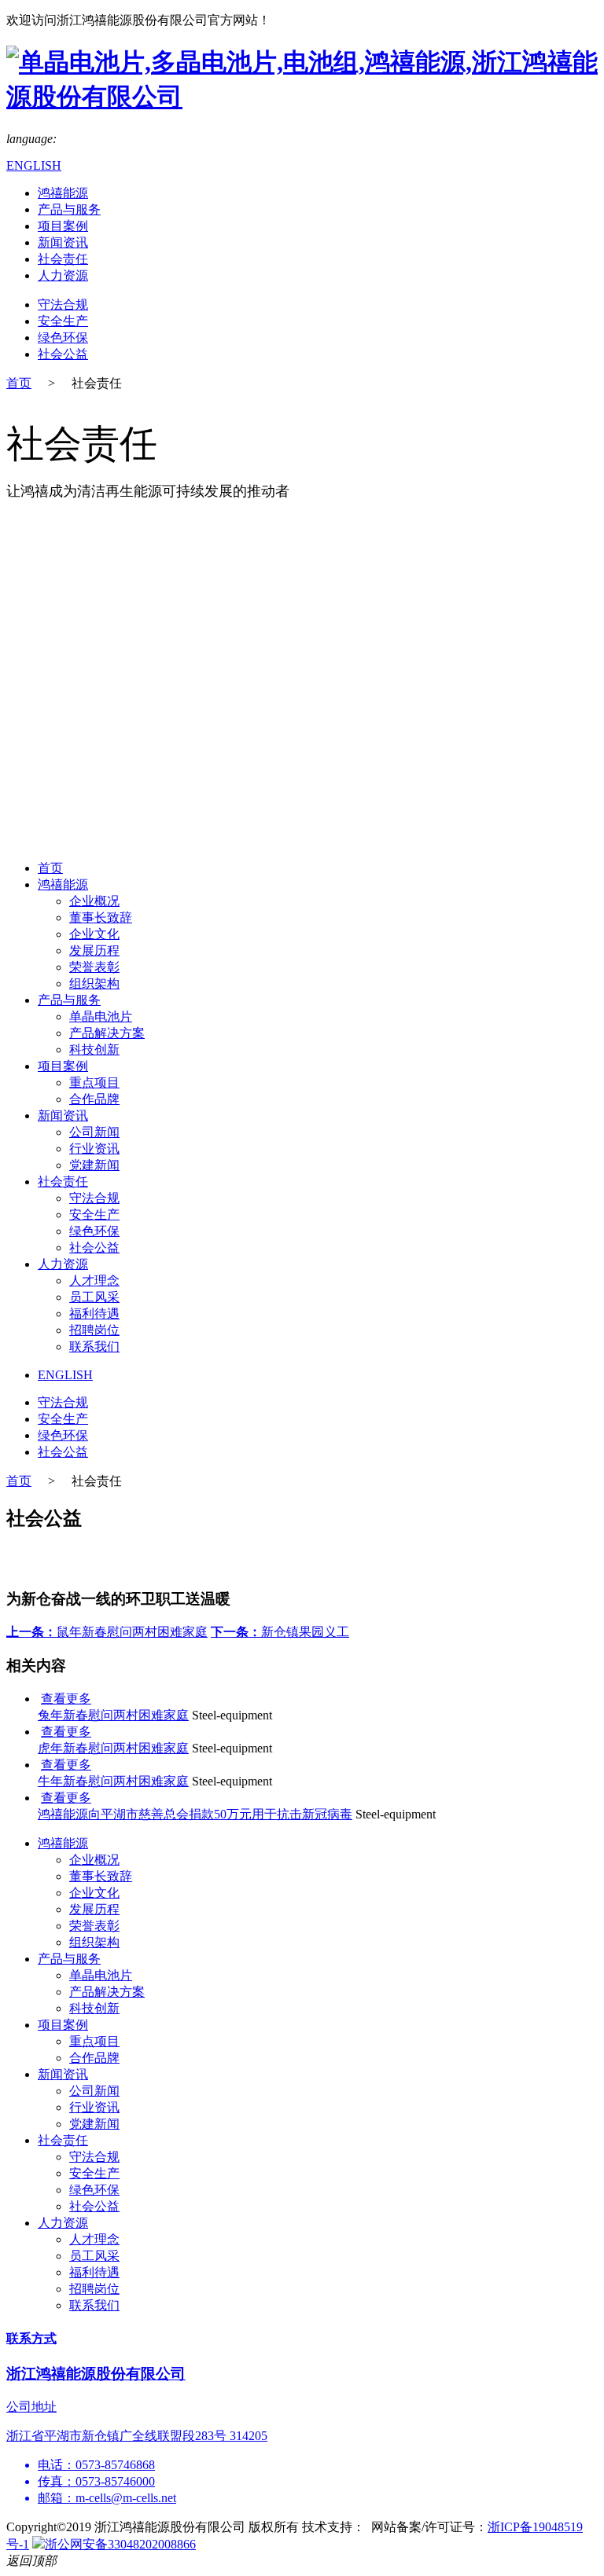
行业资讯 (94, 1149)
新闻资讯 (63, 242)
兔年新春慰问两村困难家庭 (113, 1715)
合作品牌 (94, 1099)
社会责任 (63, 259)
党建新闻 (94, 1165)
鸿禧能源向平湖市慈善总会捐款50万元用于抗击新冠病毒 (195, 1814)
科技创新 (94, 1049)
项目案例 (63, 226)
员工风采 (94, 1297)
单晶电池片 (101, 1016)
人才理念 (94, 1281)
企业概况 (94, 901)
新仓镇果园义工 (280, 1632)
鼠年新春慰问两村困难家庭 (107, 1632)
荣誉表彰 (94, 967)
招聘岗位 (94, 1330)
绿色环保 (63, 338)
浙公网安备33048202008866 (120, 2544)
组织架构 (94, 983)
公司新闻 (94, 1132)
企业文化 (94, 934)
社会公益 (63, 354)
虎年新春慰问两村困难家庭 (113, 1748)
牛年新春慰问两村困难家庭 (113, 1781)
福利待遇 (94, 1314)
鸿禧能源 (63, 193)
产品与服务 (69, 209)
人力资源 (63, 275)
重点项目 (94, 1083)
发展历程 (94, 950)
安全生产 (63, 321)
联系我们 (94, 1347)
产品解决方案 (107, 1033)
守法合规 (63, 305)
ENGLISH (34, 165)
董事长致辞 (101, 917)
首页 (19, 383)
